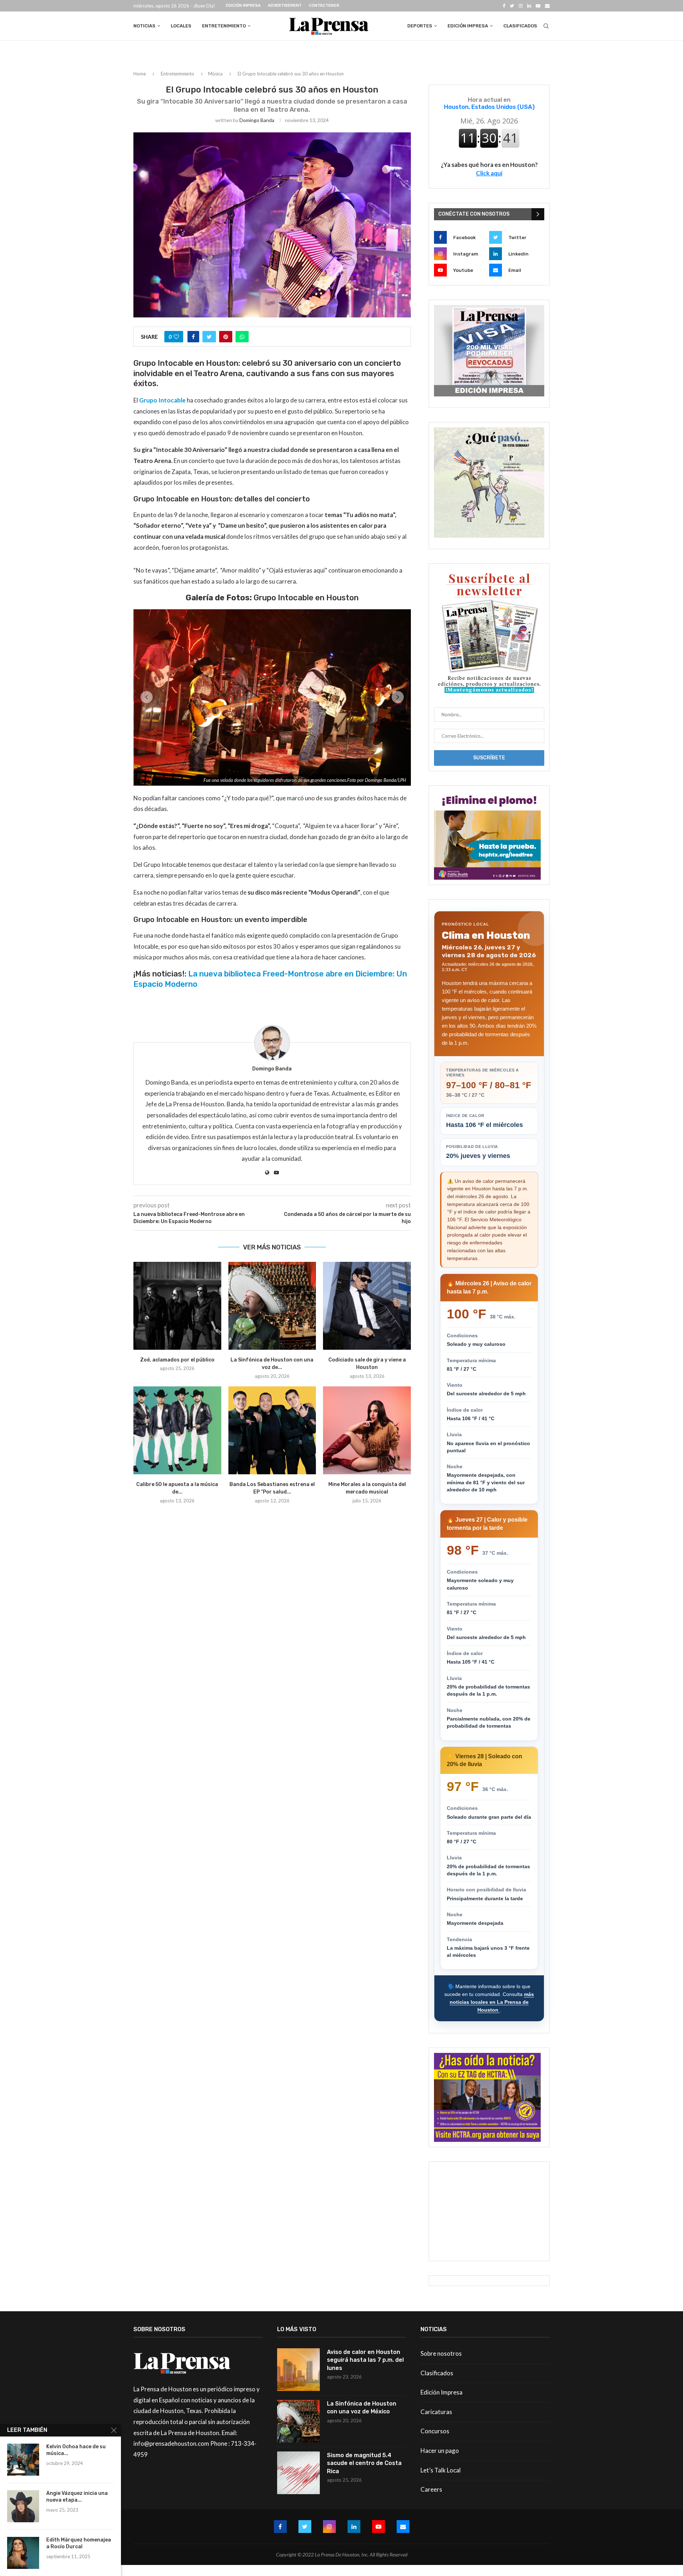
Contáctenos (324, 6)
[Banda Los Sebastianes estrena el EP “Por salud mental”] (272, 1438)
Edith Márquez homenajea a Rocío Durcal (79, 2543)
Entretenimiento (224, 26)
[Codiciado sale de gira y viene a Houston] (367, 1314)
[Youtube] (538, 6)
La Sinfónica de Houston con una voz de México (362, 2408)
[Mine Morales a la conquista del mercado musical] (367, 1438)
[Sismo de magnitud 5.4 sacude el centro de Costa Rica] (298, 2473)
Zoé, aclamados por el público (177, 1368)
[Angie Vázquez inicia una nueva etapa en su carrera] (23, 2506)
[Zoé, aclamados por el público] (177, 1314)
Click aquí (489, 173)
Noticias (144, 26)
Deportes (420, 26)
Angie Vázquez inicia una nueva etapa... (77, 2497)
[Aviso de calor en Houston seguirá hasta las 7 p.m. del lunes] (298, 2370)
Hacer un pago (440, 2451)
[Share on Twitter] (209, 337)
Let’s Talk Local (441, 2470)
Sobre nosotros (441, 2353)
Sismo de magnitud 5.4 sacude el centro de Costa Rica (364, 2463)
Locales (181, 26)
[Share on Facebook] (193, 337)
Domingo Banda (257, 120)
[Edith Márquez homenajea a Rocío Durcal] (23, 2553)
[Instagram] (521, 6)
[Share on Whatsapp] (242, 337)
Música (215, 74)
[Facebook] (504, 6)
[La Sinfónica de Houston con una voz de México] (272, 1314)
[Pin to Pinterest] (226, 337)
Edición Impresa (243, 6)
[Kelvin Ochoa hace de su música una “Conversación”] (23, 2460)
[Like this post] (176, 337)
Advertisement (285, 6)
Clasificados (520, 26)
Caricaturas (436, 2412)
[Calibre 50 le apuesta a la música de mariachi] (177, 1438)
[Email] (547, 6)
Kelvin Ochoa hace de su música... (76, 2450)
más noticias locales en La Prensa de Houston (492, 2002)
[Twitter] (512, 6)
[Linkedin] (529, 6)
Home (140, 74)
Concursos (435, 2431)
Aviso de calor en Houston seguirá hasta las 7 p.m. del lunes (365, 2360)
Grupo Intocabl (161, 400)
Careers (431, 2489)
